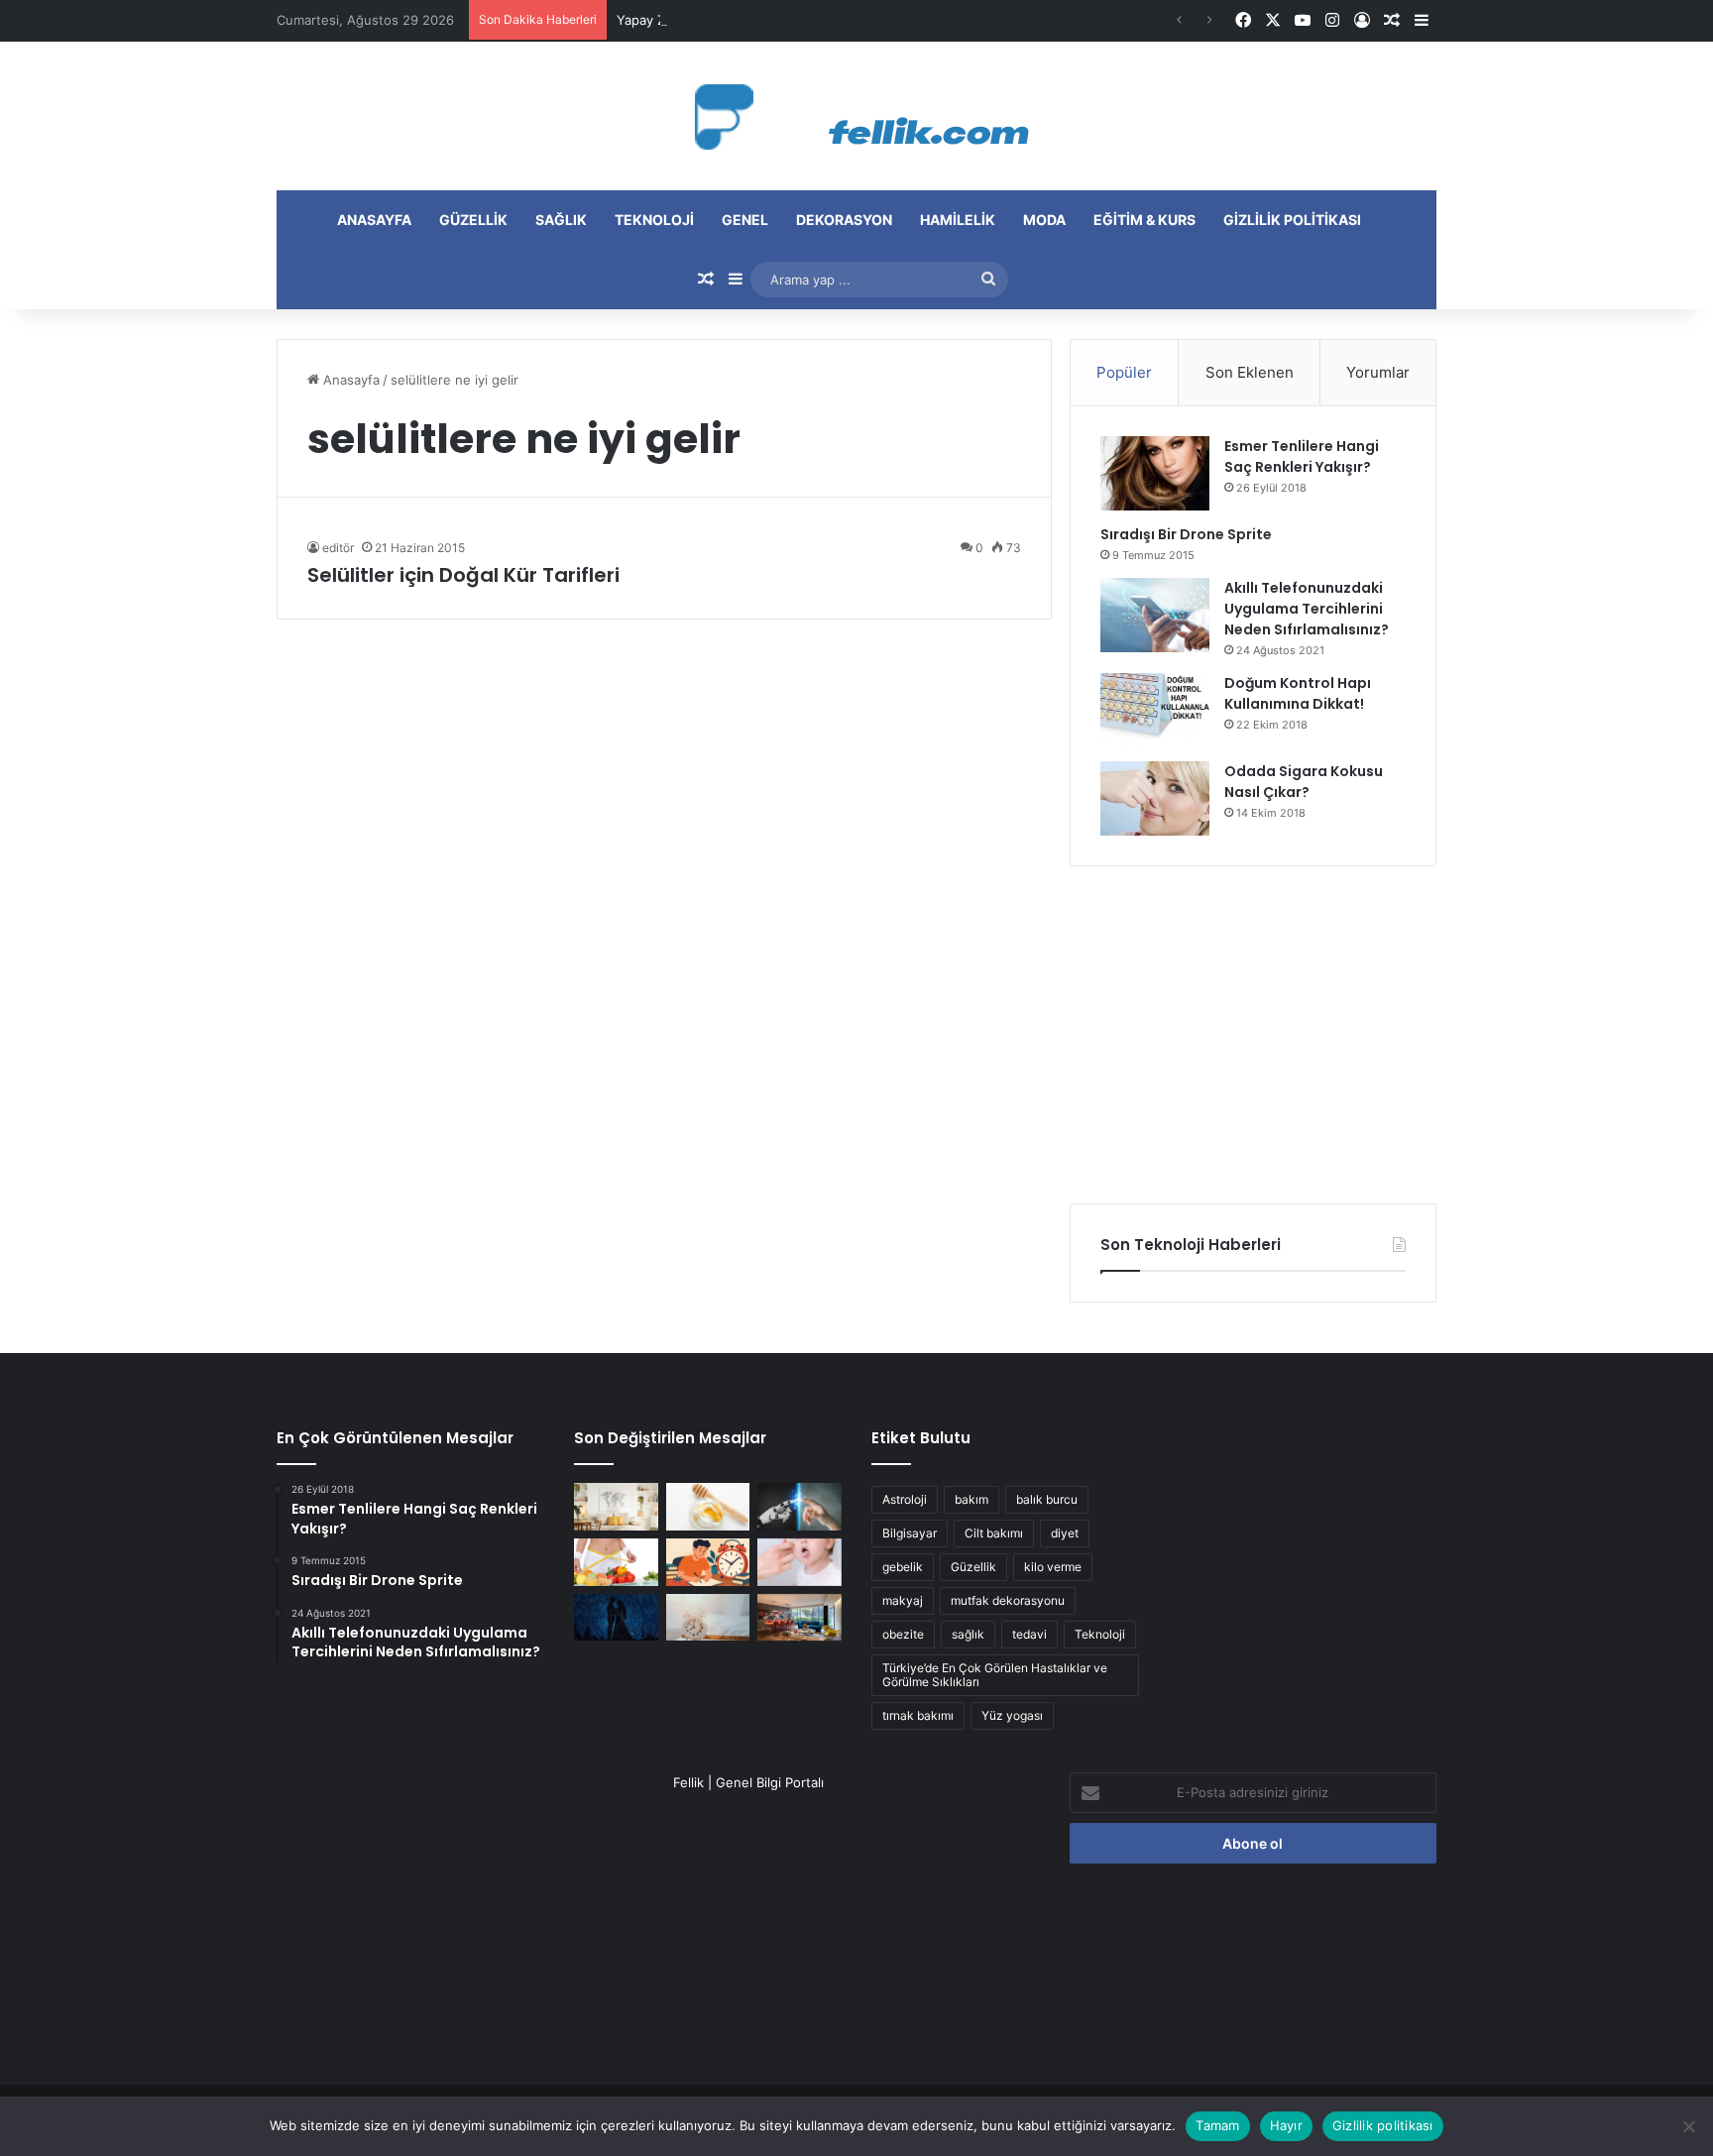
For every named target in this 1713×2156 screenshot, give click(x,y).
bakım (971, 1499)
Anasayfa (374, 220)
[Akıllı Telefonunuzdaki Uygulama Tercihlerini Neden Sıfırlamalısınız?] (1155, 615)
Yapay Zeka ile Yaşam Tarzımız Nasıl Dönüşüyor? (765, 20)
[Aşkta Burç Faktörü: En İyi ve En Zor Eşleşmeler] (616, 1618)
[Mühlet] (856, 116)
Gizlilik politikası (1292, 220)
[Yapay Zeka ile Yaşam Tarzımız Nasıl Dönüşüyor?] (799, 1507)
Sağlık (561, 220)
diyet (1065, 1533)
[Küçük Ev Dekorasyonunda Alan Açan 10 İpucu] (616, 1507)
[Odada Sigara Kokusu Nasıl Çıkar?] (1155, 798)
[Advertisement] (1253, 1035)
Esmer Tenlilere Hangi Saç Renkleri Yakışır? (1302, 456)
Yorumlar (1378, 372)
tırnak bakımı (918, 1715)
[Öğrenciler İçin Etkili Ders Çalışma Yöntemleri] (708, 1562)
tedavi (1029, 1634)
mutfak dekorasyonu (1008, 1600)
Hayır (1286, 2125)
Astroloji (905, 1499)
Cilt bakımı (994, 1533)
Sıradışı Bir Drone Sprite (1186, 534)
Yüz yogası (1012, 1715)
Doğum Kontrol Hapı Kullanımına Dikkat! (1298, 693)
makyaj (903, 1600)
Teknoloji (654, 220)
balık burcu (1047, 1499)
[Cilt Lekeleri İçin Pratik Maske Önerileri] (708, 1507)
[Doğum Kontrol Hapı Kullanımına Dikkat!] (1155, 710)
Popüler (1124, 372)
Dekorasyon (844, 220)
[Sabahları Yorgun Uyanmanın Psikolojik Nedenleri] (708, 1618)
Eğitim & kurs (1144, 220)
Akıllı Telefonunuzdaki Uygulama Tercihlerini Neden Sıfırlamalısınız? (1307, 609)
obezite (903, 1634)
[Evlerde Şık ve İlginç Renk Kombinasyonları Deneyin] (799, 1618)
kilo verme (1053, 1567)
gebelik (903, 1567)
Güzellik (473, 220)
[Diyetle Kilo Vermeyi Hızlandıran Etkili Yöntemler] (616, 1562)
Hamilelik (958, 220)
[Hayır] (1688, 2126)
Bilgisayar (910, 1533)
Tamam (1217, 2125)
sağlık (968, 1634)
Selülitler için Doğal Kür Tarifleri (463, 575)
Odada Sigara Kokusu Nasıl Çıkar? (1304, 782)
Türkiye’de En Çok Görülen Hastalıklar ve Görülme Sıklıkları (995, 1675)
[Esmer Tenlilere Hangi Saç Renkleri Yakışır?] (1155, 473)
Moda (1044, 220)
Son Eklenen (1250, 372)
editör (338, 548)
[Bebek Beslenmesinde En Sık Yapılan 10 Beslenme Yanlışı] (799, 1562)
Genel (745, 220)
